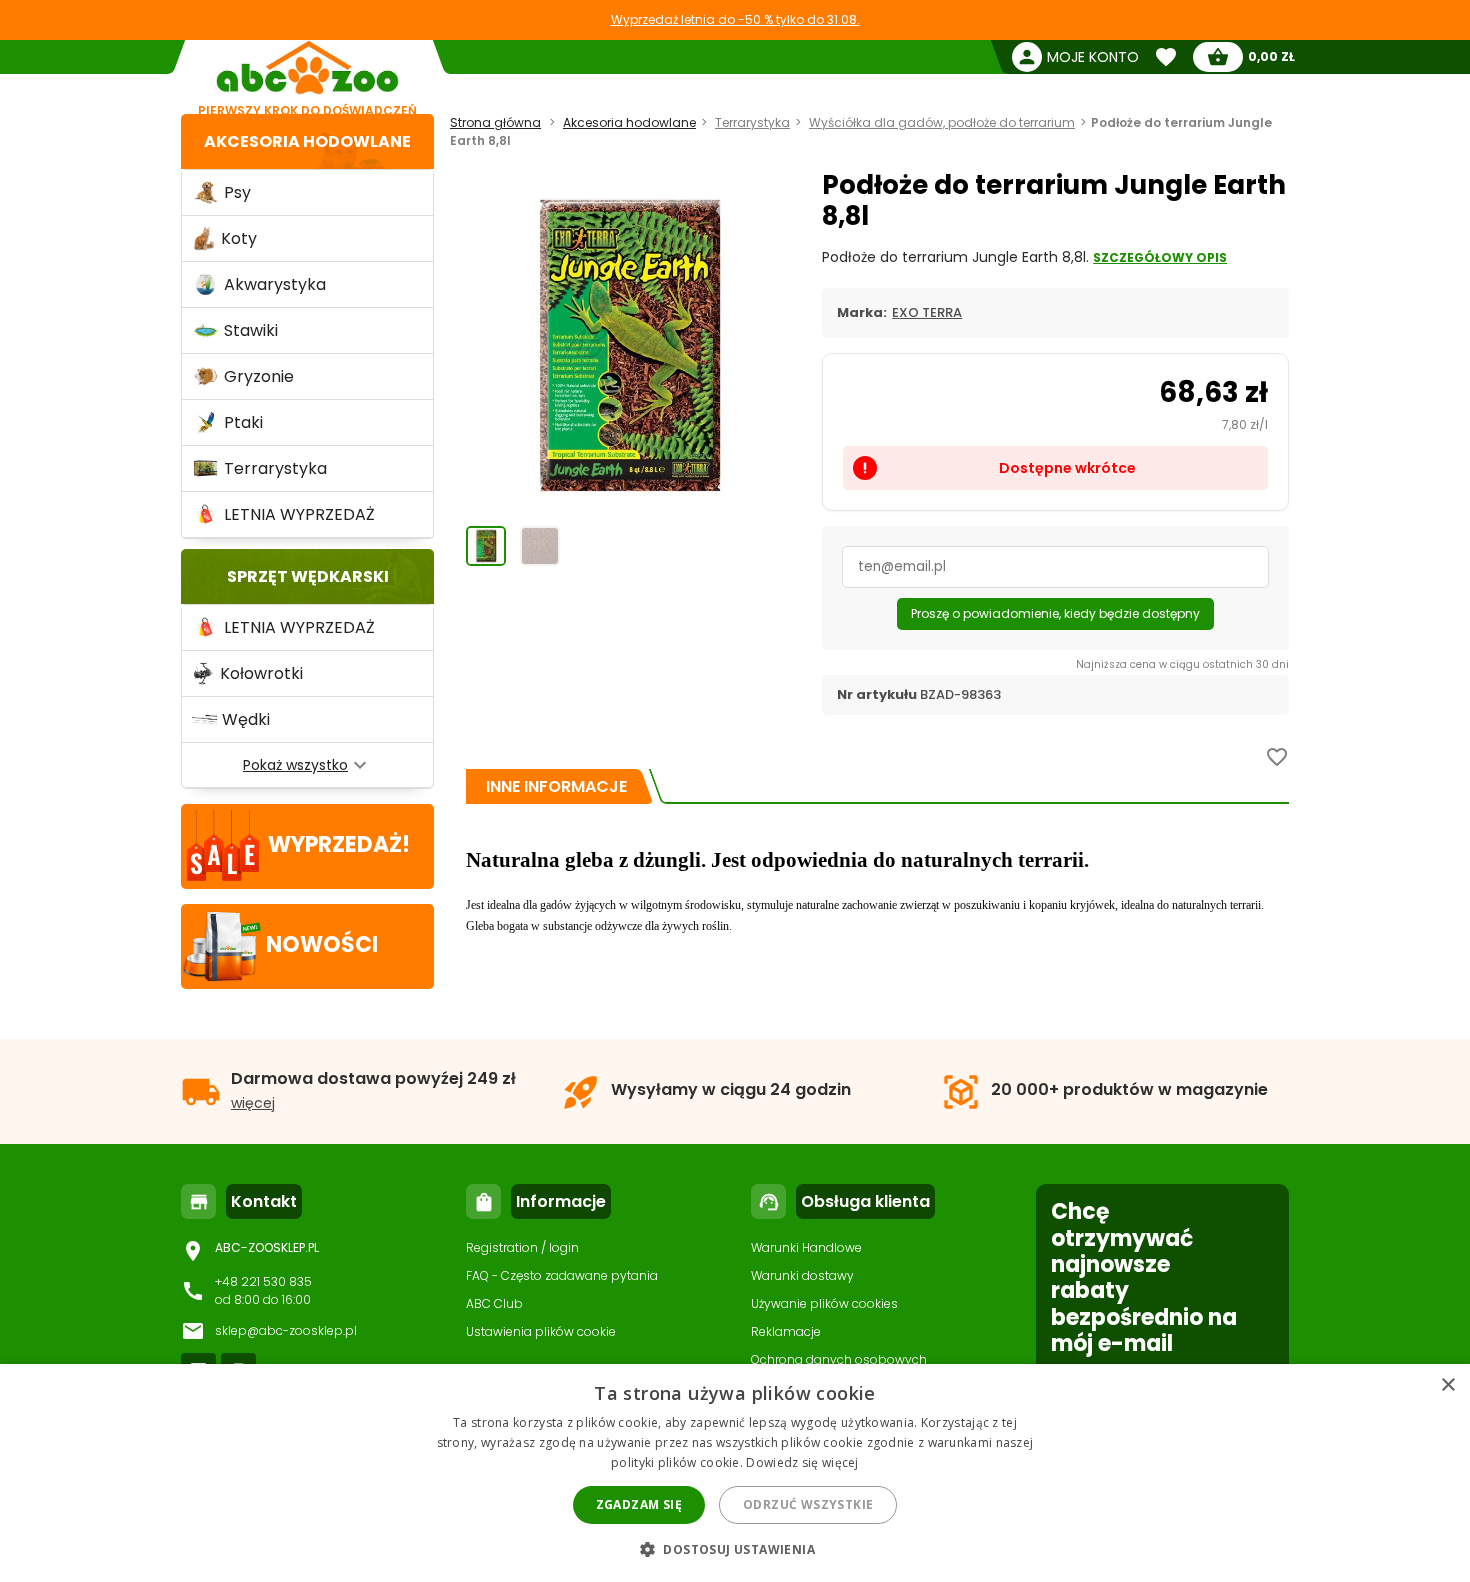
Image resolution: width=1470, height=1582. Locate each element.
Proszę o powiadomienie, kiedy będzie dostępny (1055, 613)
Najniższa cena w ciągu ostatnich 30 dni (1182, 664)
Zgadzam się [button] (639, 1504)
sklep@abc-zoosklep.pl (286, 1330)
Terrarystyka (752, 122)
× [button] (1447, 1385)
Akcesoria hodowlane (307, 141)
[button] (735, 1548)
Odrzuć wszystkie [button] (808, 1504)
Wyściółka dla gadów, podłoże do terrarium (942, 122)
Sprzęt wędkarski (308, 576)
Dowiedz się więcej (802, 1462)
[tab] (556, 786)
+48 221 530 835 (263, 1281)
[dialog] (735, 1473)
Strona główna (495, 122)
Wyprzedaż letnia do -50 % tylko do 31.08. (735, 19)
